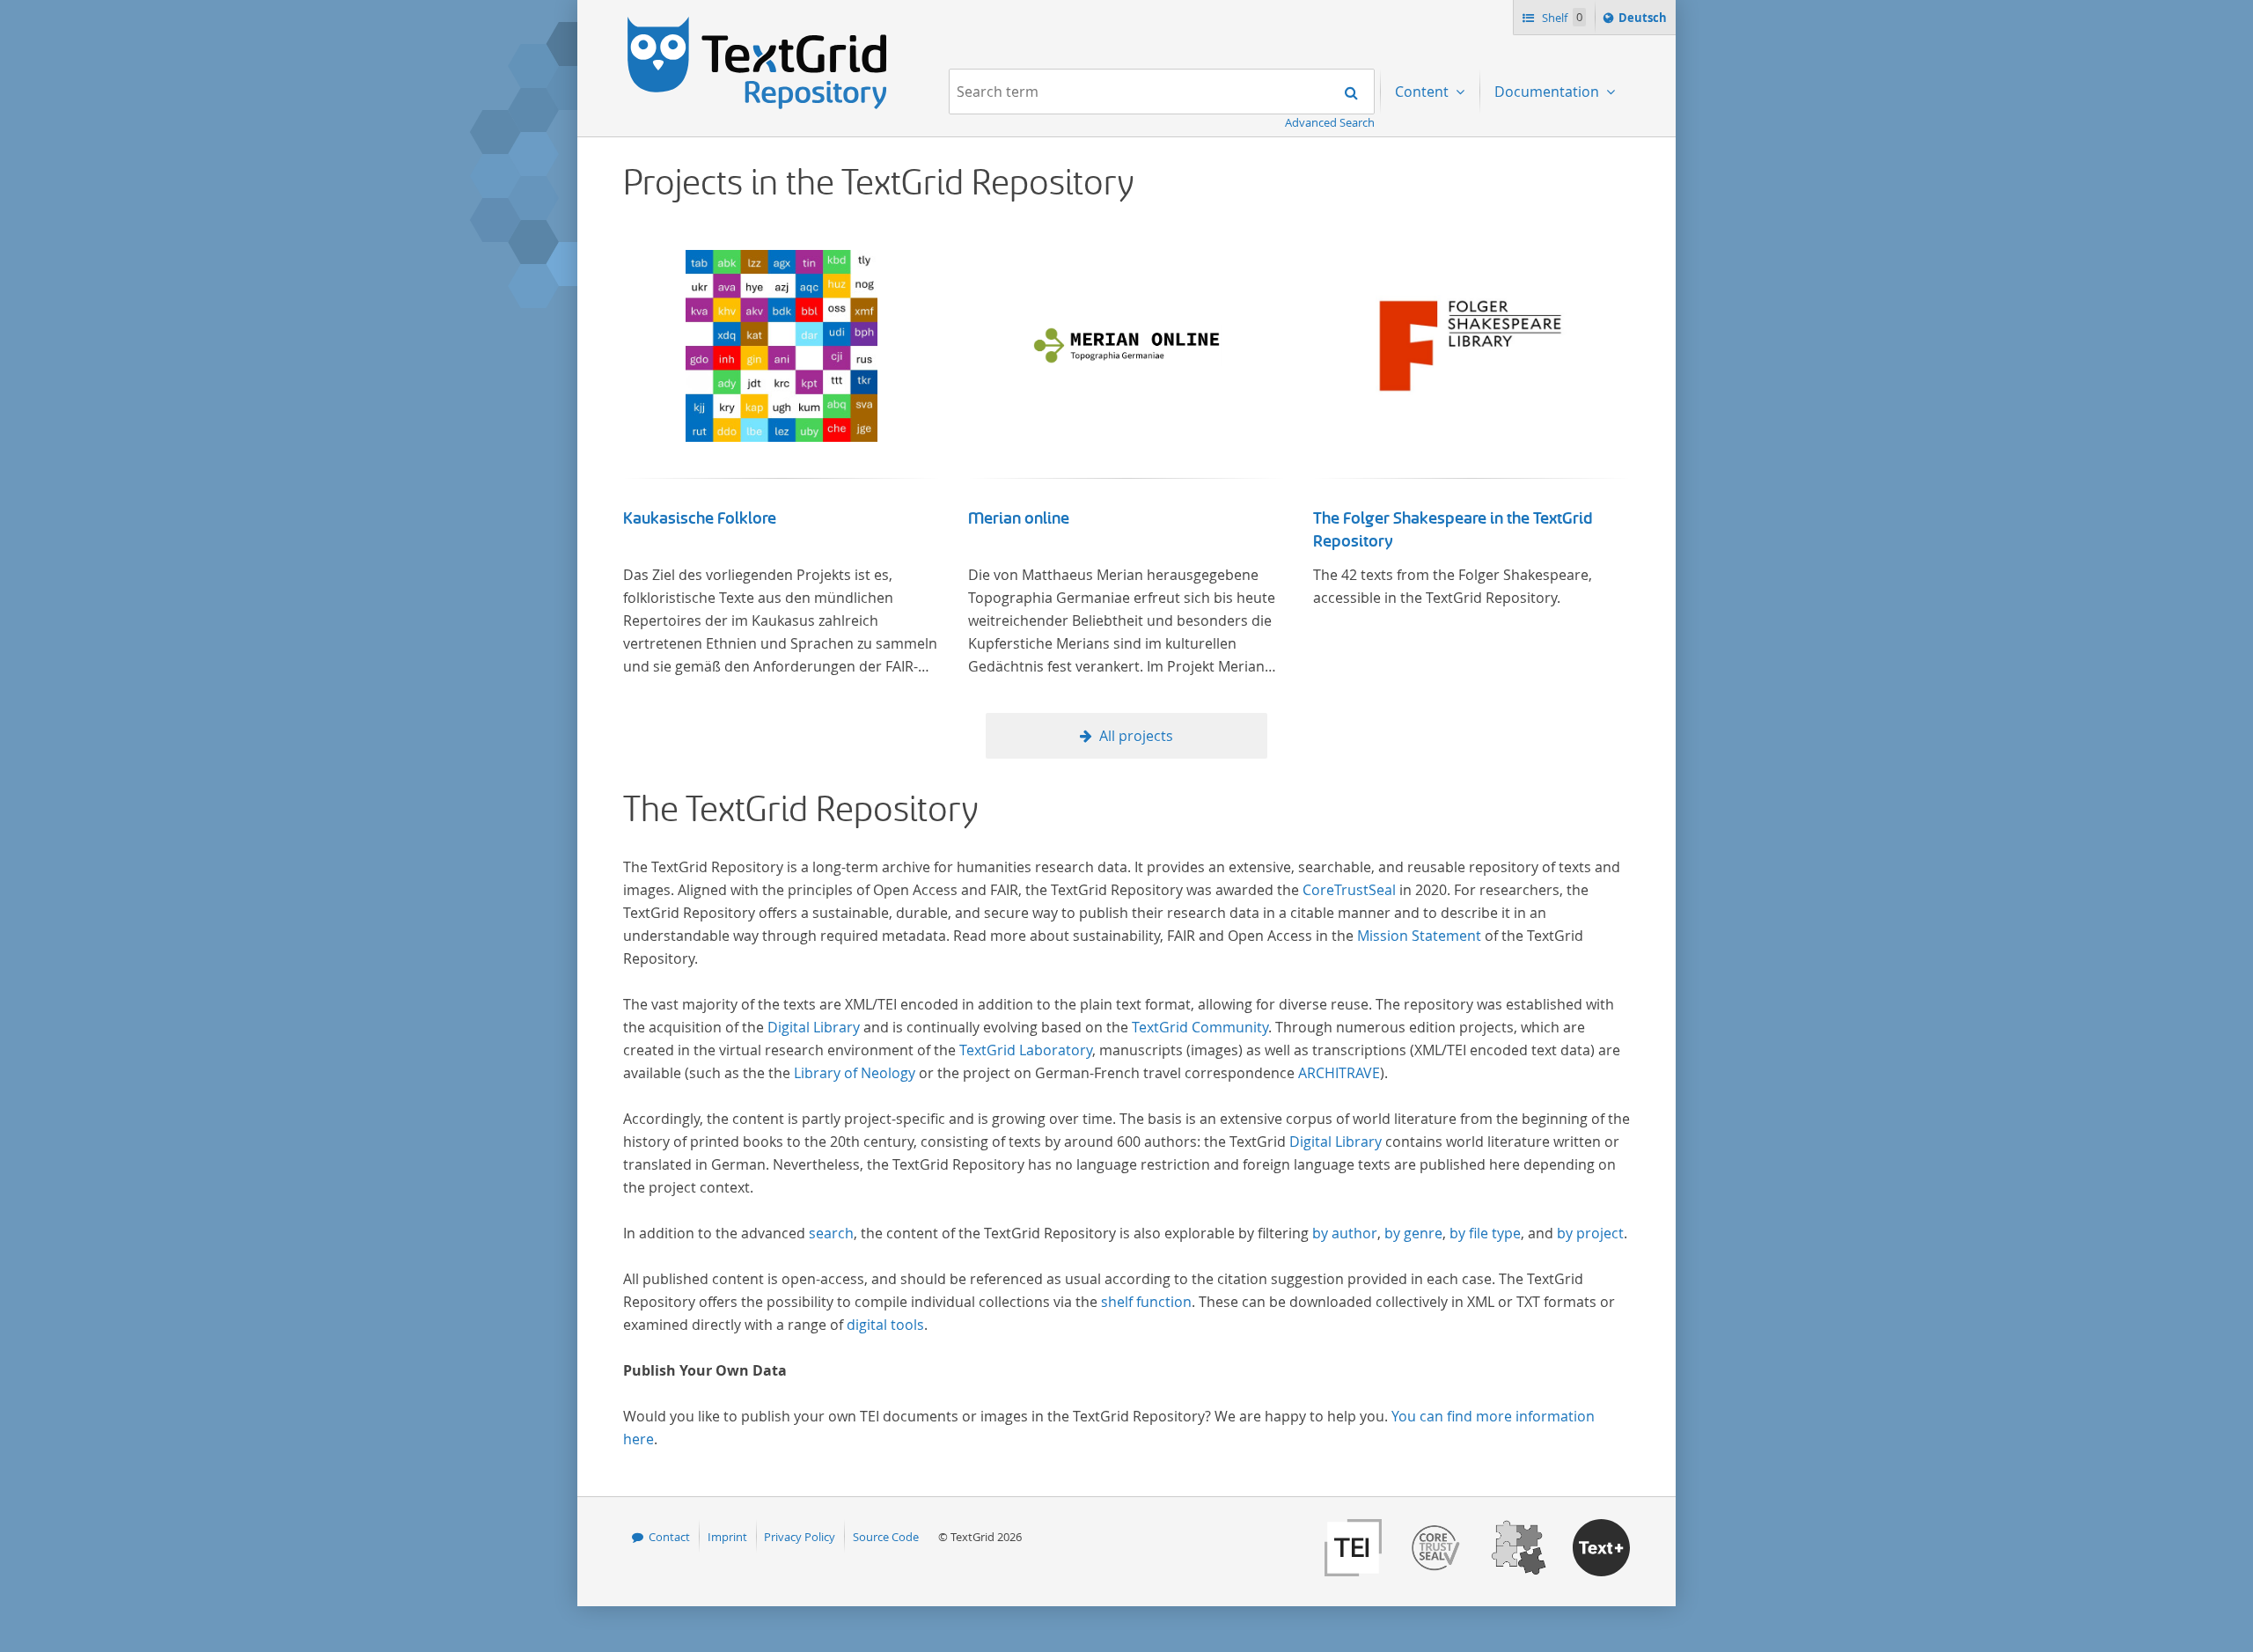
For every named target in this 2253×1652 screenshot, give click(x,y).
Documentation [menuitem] (1548, 92)
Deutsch (1644, 22)
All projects (1136, 736)
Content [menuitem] (1424, 92)
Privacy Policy (800, 1537)
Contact (669, 1537)
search (831, 1233)
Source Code (886, 1537)
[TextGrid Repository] (758, 23)
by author (1345, 1233)
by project (1590, 1233)
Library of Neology (855, 1073)
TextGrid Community (1200, 1027)
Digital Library (814, 1027)
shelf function (1146, 1302)
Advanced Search (1330, 122)
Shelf (1561, 18)
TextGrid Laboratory (1026, 1050)
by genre (1413, 1233)
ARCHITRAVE (1339, 1073)
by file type (1485, 1233)
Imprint (727, 1537)
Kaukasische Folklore (700, 518)
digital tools (885, 1325)
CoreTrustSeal (1349, 890)
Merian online (1019, 518)
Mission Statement (1419, 936)
